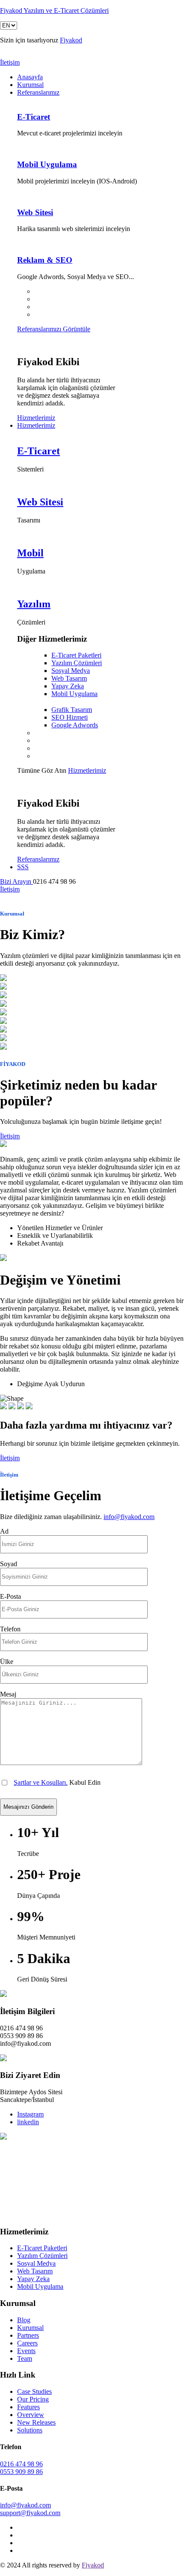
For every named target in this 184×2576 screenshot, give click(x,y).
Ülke (7, 1662)
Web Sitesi (35, 212)
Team (25, 2358)
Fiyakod (71, 40)
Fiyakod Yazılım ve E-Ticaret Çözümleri (54, 11)
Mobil (30, 553)
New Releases (36, 2422)
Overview (31, 2415)
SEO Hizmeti (70, 717)
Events (26, 2351)
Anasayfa (30, 77)
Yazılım (34, 604)
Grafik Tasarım (72, 710)
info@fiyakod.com (129, 1517)
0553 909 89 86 (21, 2472)
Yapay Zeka (68, 686)
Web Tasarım (69, 678)
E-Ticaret (34, 117)
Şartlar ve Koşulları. (41, 1782)
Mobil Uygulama (47, 164)
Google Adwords (75, 725)
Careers (27, 2343)
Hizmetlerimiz (36, 418)
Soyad (9, 1564)
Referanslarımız (38, 92)
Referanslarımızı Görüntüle (54, 329)
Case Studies (34, 2391)
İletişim (10, 62)
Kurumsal (30, 85)
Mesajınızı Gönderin (28, 1807)
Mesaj (8, 1694)
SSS (23, 867)
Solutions (30, 2430)
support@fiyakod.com (30, 2513)
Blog (24, 2320)
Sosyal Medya (71, 671)
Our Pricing (33, 2399)
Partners (28, 2335)
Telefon (10, 1629)
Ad (4, 1531)
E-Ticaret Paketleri (76, 655)
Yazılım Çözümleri (77, 663)
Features (28, 2407)
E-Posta (10, 1596)
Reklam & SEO (45, 260)
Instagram (30, 2114)
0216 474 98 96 (21, 2464)
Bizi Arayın (16, 881)
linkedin (28, 2122)
